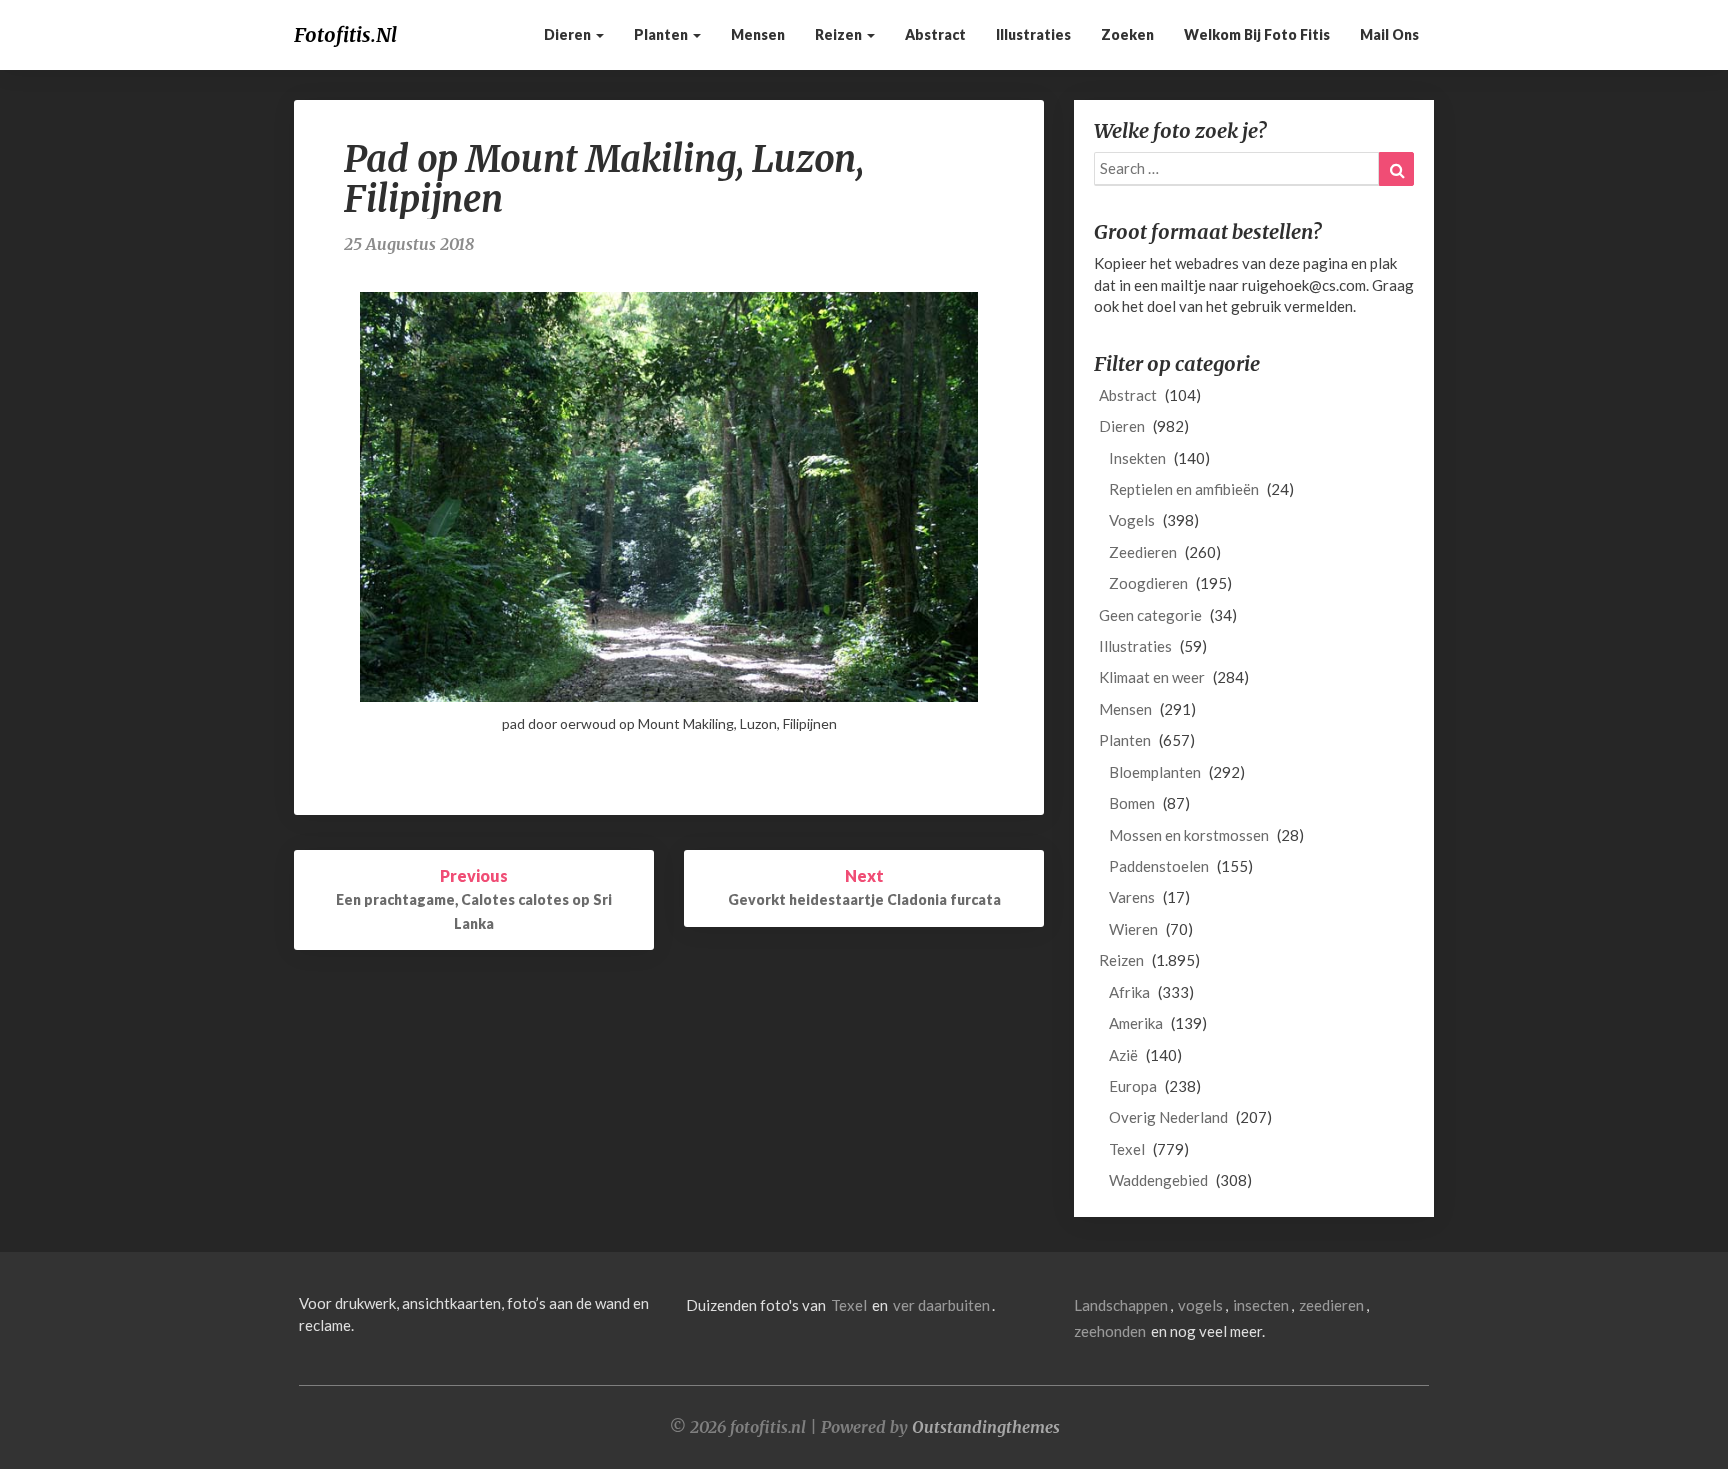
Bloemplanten (1155, 772)
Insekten (1137, 458)
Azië (1123, 1055)
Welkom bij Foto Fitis (1257, 34)
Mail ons (1389, 34)
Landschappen (1121, 1305)
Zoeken (1127, 34)
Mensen (758, 34)
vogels (1200, 1305)
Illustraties (1033, 34)
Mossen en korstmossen (1189, 835)
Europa (1133, 1086)
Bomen (1132, 803)
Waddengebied (1158, 1180)
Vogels (1132, 520)
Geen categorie (1150, 615)
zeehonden (1110, 1331)
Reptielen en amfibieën (1184, 489)
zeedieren (1331, 1305)
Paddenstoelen (1159, 866)
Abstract (935, 34)
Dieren (569, 34)
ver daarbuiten (941, 1305)
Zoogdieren (1148, 583)
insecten (1261, 1305)
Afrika (1129, 992)
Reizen (840, 34)
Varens (1132, 897)
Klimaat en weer (1152, 677)
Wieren (1133, 929)
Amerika (1136, 1023)
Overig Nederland (1168, 1117)
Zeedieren (1143, 552)
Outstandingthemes (986, 1427)
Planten (662, 34)
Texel (1127, 1149)
